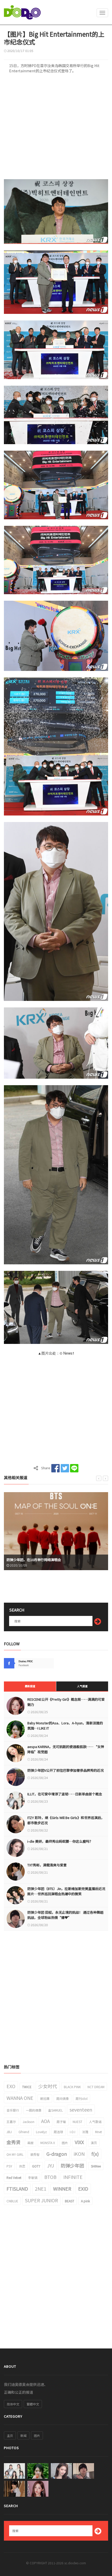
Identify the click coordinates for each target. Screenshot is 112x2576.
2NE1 (41, 2189)
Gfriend (24, 2132)
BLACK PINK (72, 2087)
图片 (65, 2143)
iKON (79, 2154)
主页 (10, 2435)
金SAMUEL (55, 2110)
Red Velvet (14, 2177)
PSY (9, 2166)
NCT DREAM (96, 2087)
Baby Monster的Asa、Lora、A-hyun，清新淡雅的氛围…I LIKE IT (65, 1726)
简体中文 (13, 2404)
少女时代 (48, 2086)
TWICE (27, 2087)
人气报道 (82, 1686)
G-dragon (57, 2154)
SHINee (96, 2166)
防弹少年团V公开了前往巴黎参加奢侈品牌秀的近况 (66, 1770)
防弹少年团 (72, 2165)
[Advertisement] (56, 128)
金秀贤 (14, 2142)
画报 (30, 2143)
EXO (11, 2086)
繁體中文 (33, 2404)
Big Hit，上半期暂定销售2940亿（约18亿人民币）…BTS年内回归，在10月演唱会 (54, 1557)
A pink (85, 2201)
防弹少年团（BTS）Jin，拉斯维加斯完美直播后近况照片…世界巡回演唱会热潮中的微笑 (66, 1891)
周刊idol (82, 2098)
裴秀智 (35, 2154)
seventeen (81, 2109)
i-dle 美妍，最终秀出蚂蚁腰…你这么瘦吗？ (60, 1841)
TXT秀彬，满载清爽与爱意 (47, 1865)
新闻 (23, 2435)
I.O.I (73, 2132)
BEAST (70, 2201)
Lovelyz (41, 2132)
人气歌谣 (95, 2122)
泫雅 (85, 2132)
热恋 (22, 2166)
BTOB (50, 2177)
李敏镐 (33, 2177)
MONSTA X (48, 2143)
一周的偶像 (34, 2110)
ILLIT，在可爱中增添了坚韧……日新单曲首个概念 (65, 1794)
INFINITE (73, 2177)
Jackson (29, 2122)
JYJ (51, 2165)
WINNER (62, 2189)
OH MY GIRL (15, 2154)
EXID (83, 2189)
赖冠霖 (45, 2098)
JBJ (9, 2132)
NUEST (77, 2122)
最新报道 (30, 1686)
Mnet (98, 2132)
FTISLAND (17, 2189)
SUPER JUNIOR (42, 2200)
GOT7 (36, 2166)
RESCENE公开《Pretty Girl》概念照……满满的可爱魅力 (66, 1702)
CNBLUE (12, 2201)
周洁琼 (58, 2132)
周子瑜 (61, 2122)
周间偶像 (63, 2098)
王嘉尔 (11, 2122)
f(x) (95, 2154)
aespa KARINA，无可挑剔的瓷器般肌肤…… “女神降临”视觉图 (66, 1749)
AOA (45, 2121)
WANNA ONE (20, 2098)
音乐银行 (13, 2110)
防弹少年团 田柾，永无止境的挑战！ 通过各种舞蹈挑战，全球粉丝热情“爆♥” (65, 1915)
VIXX (79, 2142)
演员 (94, 2143)
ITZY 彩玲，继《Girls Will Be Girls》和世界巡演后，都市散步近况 (66, 1820)
